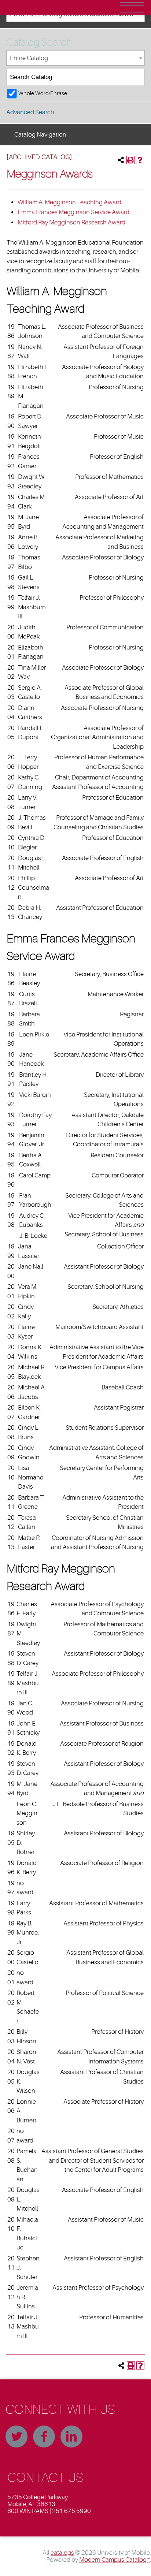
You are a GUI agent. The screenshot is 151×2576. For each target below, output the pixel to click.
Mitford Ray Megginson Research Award (71, 222)
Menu (132, 7)
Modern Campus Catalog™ (115, 2560)
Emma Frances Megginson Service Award (73, 212)
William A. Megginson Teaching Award (69, 202)
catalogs (62, 2553)
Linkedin (71, 2437)
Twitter (16, 2437)
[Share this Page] (121, 160)
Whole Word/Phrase (43, 93)
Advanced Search (30, 112)
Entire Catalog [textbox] (29, 58)
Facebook (44, 2437)
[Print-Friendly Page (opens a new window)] (130, 160)
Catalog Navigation (40, 135)
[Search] (137, 77)
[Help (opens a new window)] (140, 160)
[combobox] (75, 58)
